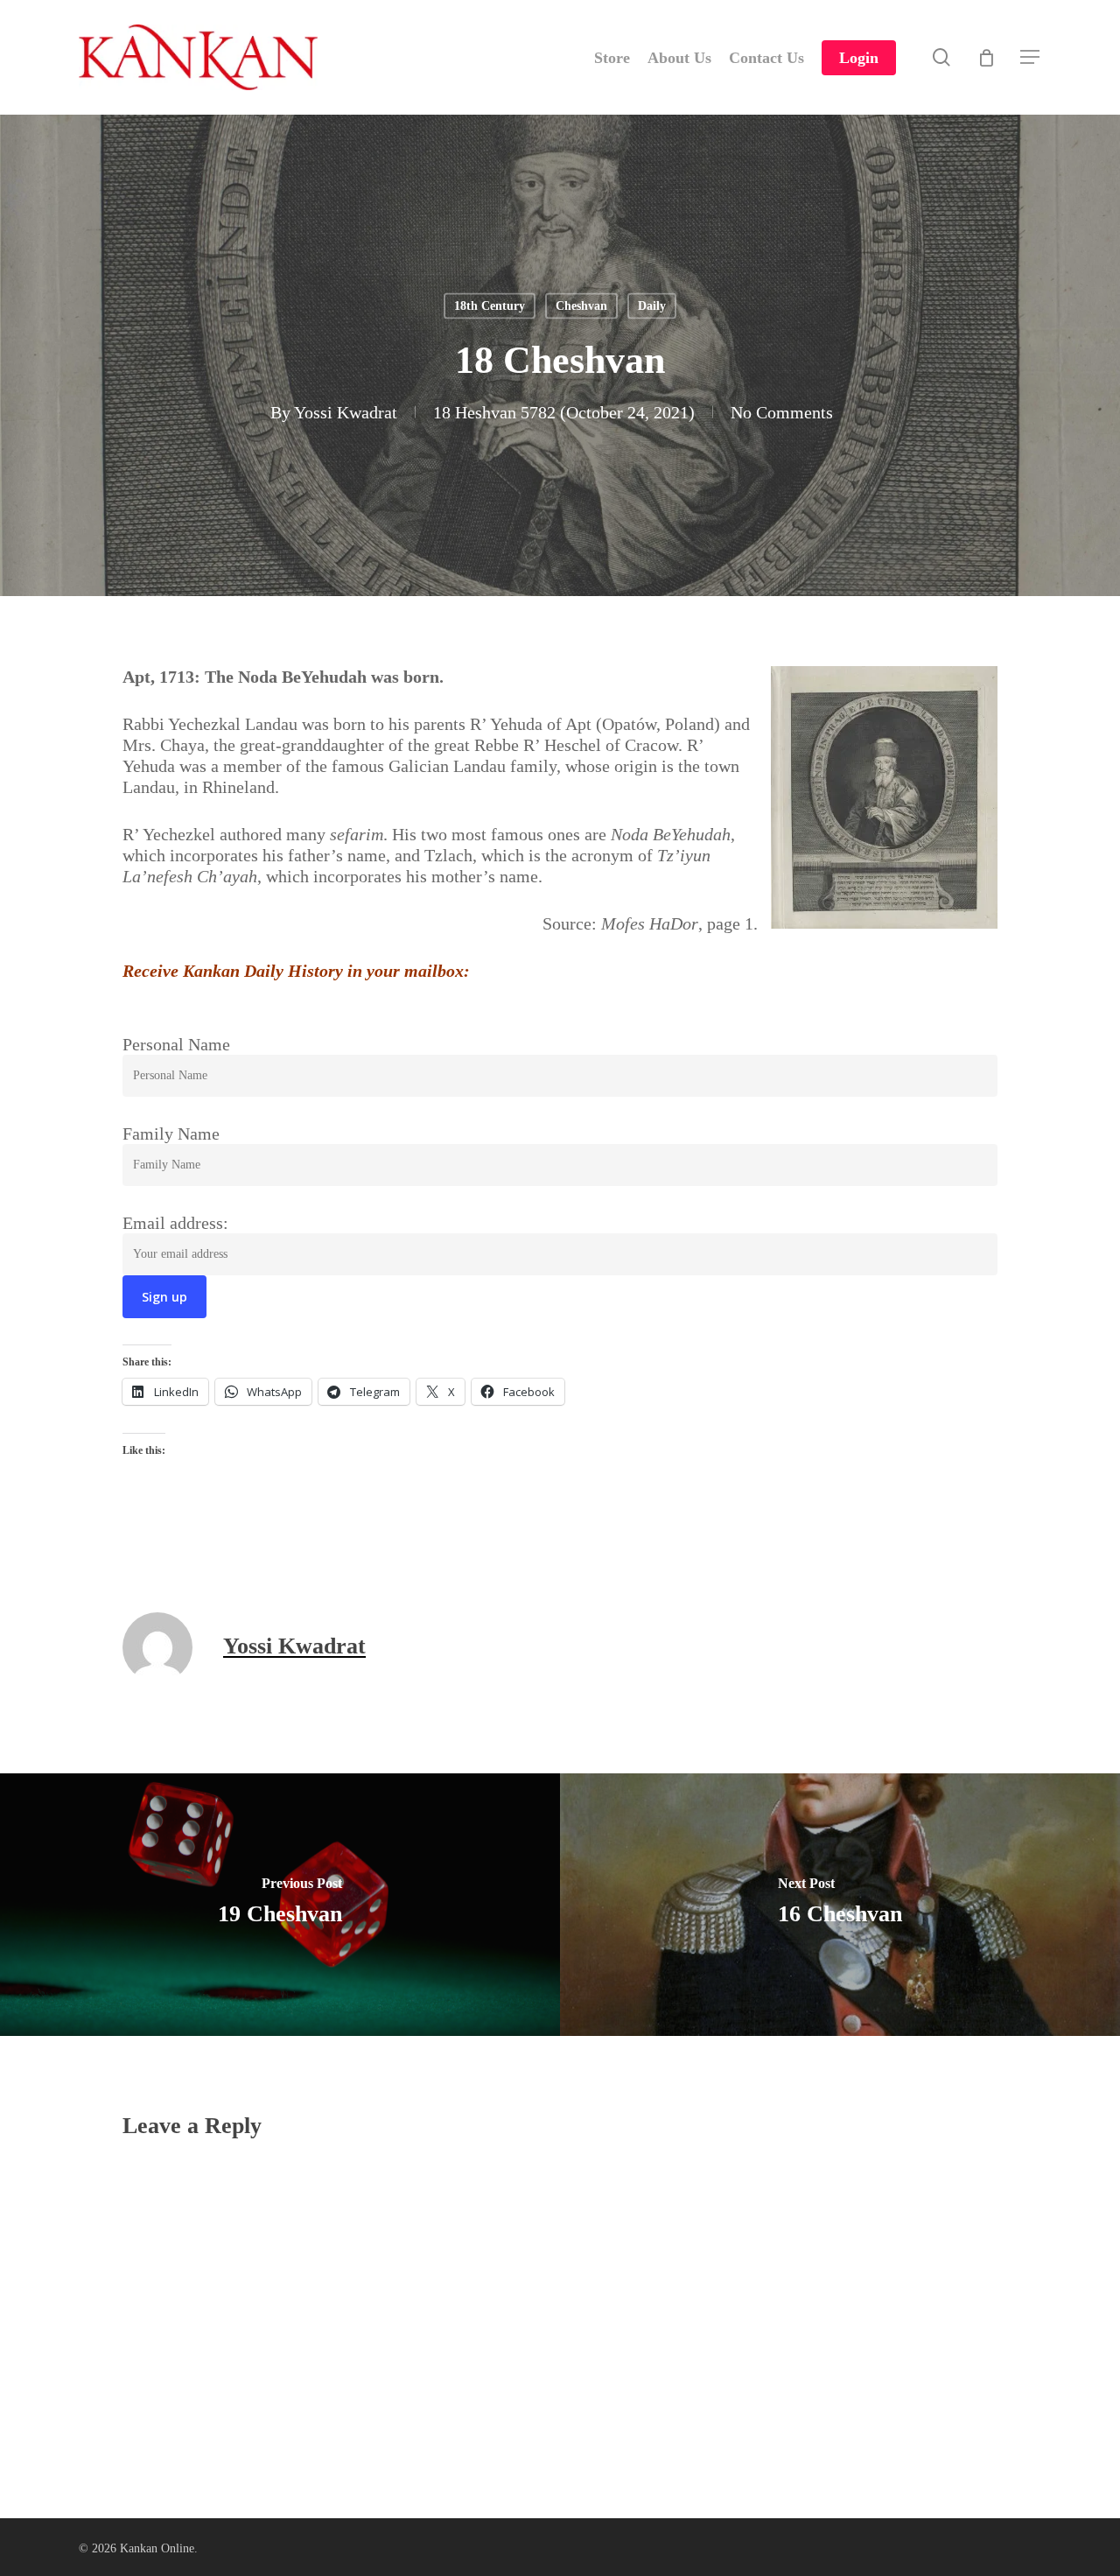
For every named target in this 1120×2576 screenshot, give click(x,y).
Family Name (171, 1134)
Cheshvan (581, 306)
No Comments (782, 412)
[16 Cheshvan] (840, 1905)
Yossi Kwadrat (346, 412)
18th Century (490, 306)
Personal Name (176, 1044)
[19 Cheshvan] (280, 1905)
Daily (652, 306)
